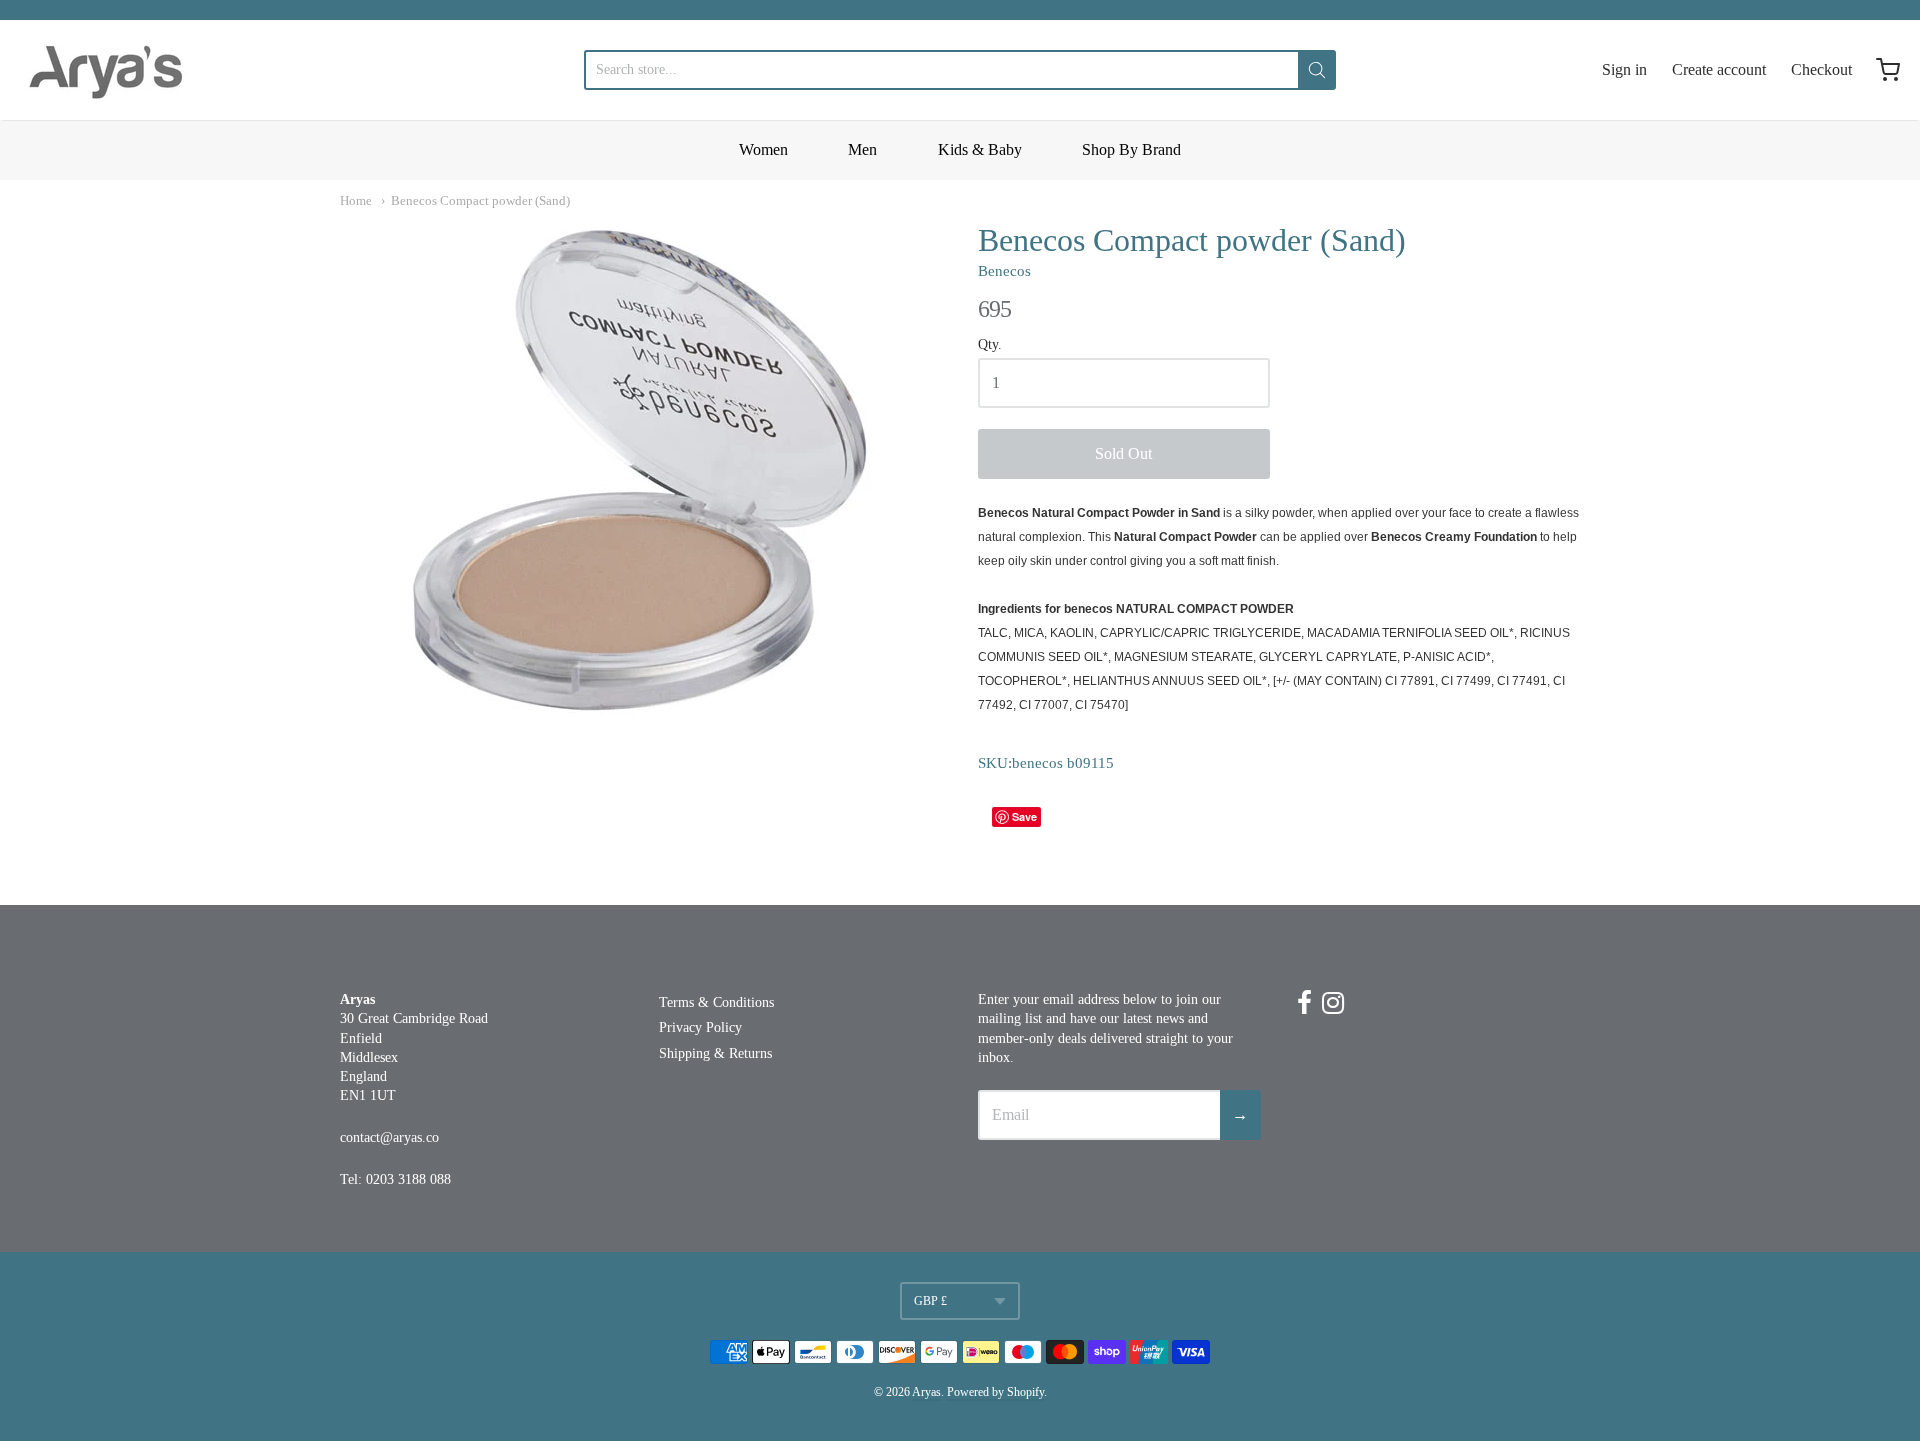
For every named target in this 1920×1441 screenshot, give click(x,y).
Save (1024, 816)
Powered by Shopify (995, 1392)
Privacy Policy (700, 1027)
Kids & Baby (980, 149)
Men (862, 149)
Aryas (926, 1392)
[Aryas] (106, 70)
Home (356, 200)
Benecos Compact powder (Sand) (480, 200)
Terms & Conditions (716, 1002)
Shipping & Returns (715, 1053)
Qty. (990, 344)
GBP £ (930, 1301)
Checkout (1821, 69)
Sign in (1624, 69)
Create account (1719, 69)
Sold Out (1123, 453)
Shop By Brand (1131, 149)
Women (763, 149)
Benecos (1004, 271)
